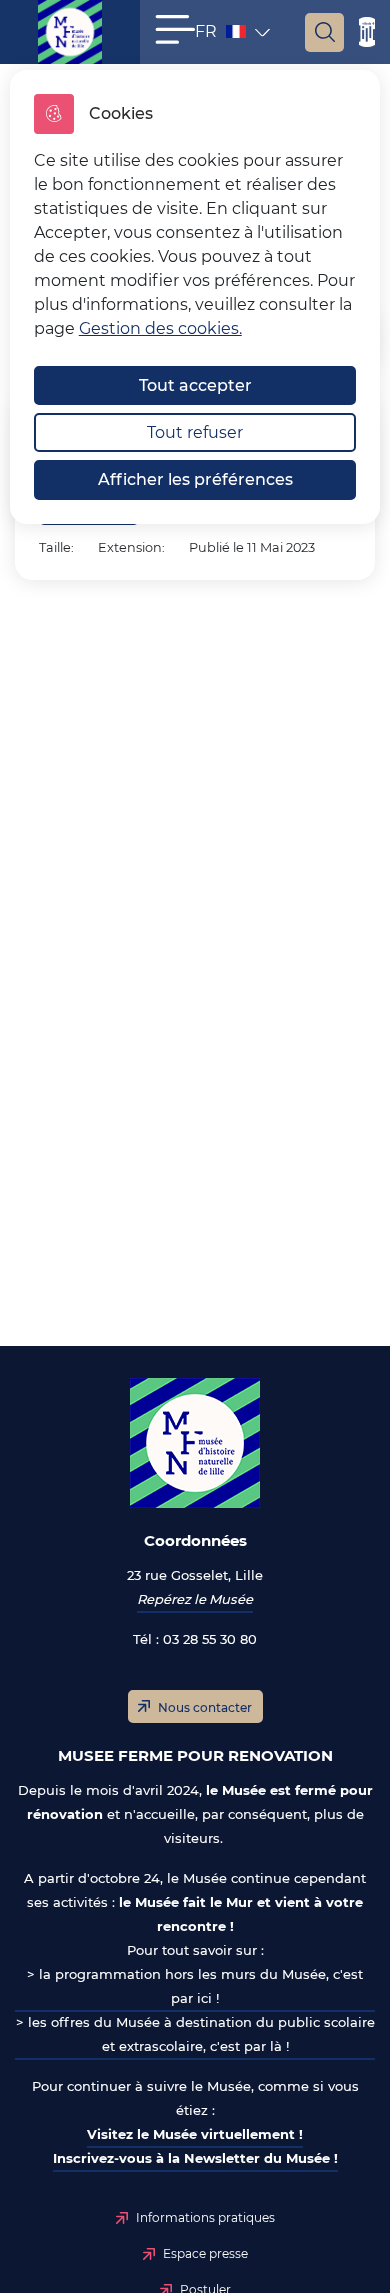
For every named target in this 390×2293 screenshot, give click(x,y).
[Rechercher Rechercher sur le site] (324, 32)
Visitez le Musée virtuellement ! (195, 2134)
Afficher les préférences (195, 479)
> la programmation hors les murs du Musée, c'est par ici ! (195, 1986)
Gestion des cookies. (160, 328)
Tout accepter (195, 385)
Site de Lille (367, 32)
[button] (175, 29)
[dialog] (195, 297)
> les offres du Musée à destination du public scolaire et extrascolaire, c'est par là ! (195, 2034)
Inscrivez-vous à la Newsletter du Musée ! (195, 2158)
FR (222, 36)
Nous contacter (205, 1707)
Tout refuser (195, 432)
